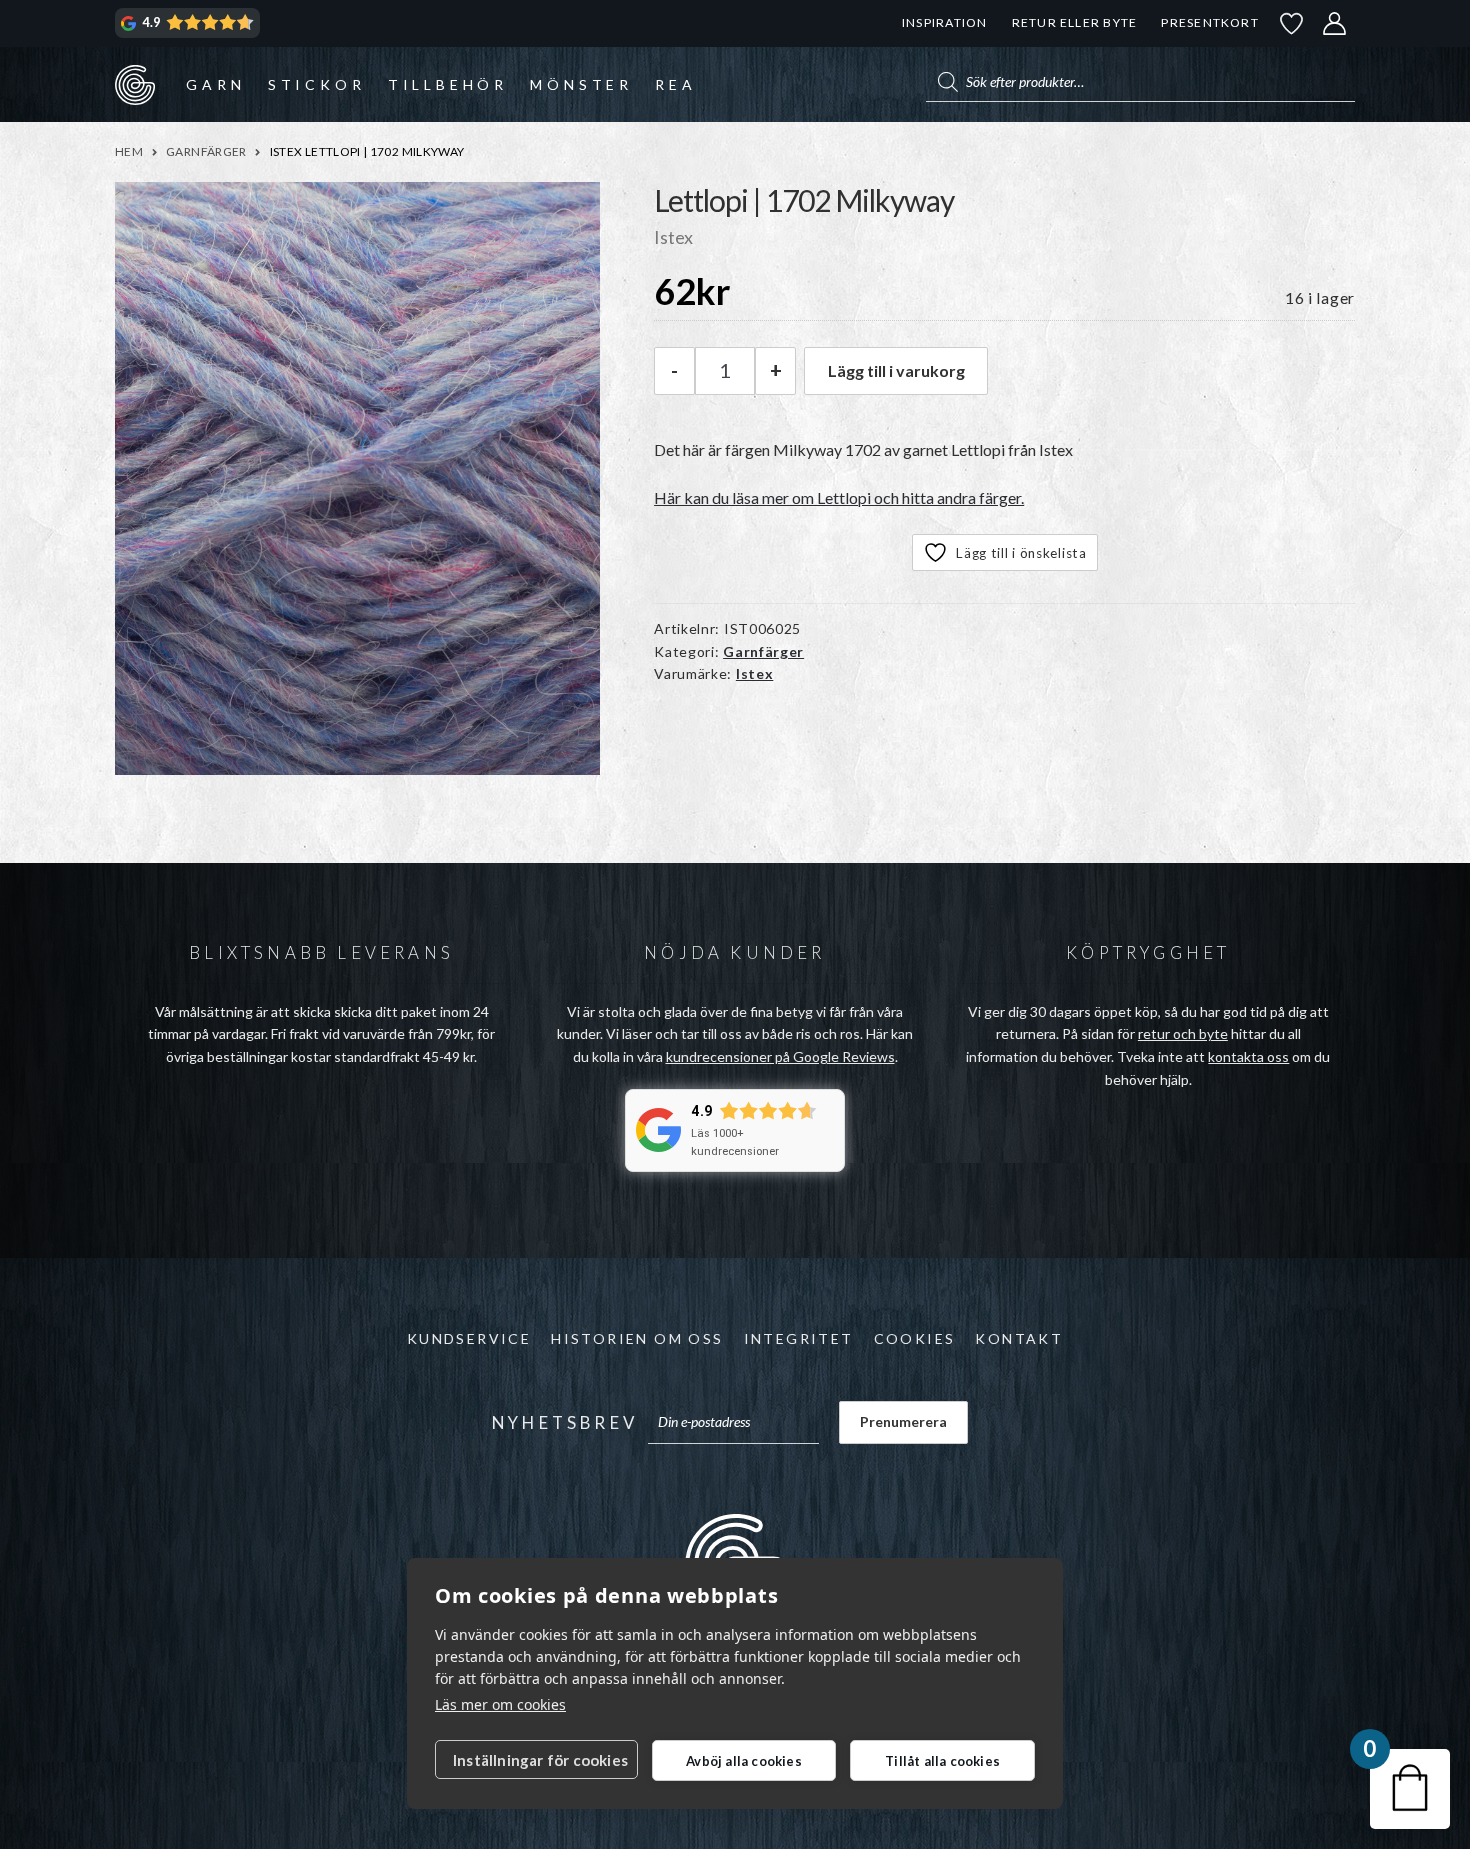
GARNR (135, 84)
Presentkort (1209, 22)
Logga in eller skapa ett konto (1335, 23)
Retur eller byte (1075, 22)
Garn (215, 84)
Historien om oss (637, 1338)
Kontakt (1019, 1338)
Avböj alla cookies (744, 1761)
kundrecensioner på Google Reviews (780, 1056)
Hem (129, 151)
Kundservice (469, 1338)
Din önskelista (1292, 23)
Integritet (799, 1338)
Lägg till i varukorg (896, 370)
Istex (755, 673)
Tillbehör (448, 84)
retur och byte (1183, 1033)
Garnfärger (206, 151)
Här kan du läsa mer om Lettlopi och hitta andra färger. (839, 497)
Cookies (915, 1338)
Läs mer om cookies (500, 1704)
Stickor (317, 84)
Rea (675, 84)
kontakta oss (1248, 1056)
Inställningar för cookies (540, 1760)
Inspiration (944, 22)
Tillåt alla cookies (942, 1761)
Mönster (581, 84)
